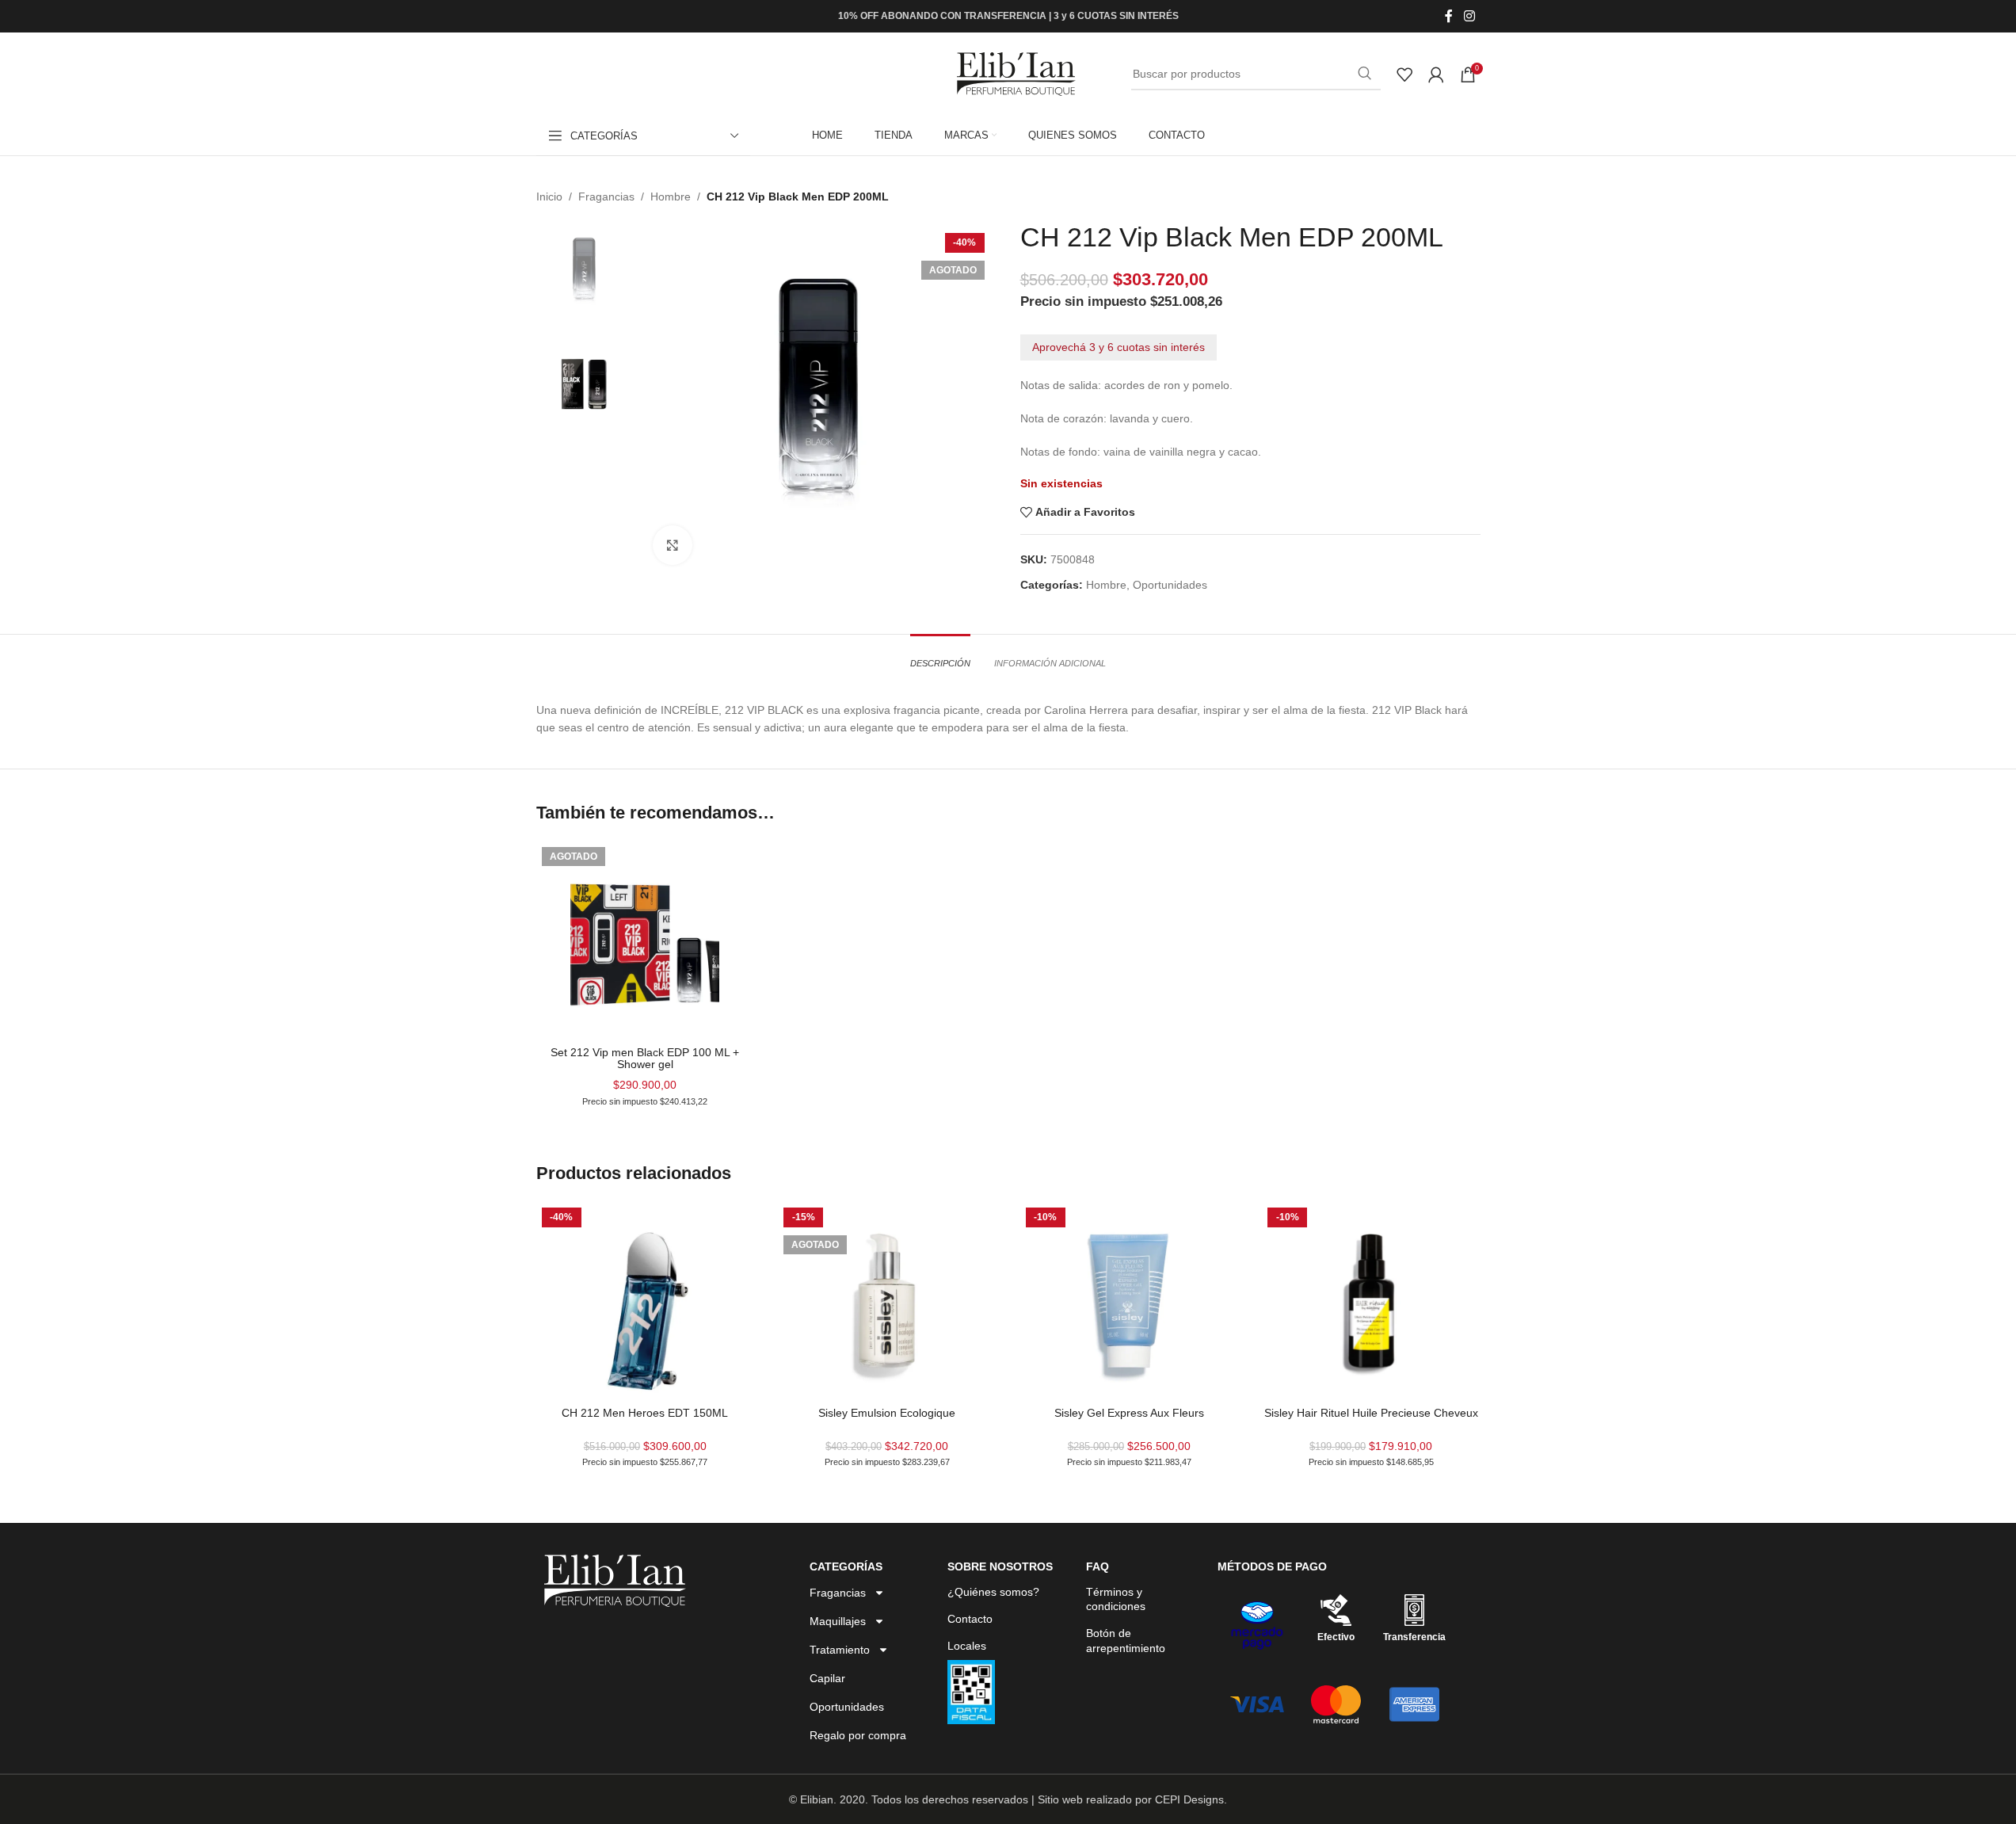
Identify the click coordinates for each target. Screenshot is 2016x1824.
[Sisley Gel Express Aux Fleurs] (1130, 1301)
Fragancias (606, 197)
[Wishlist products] (1404, 74)
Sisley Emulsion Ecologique (887, 1413)
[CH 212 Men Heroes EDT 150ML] (646, 1301)
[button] (46, 1778)
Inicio (549, 197)
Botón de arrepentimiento (1126, 1640)
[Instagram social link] (1469, 16)
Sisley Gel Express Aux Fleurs (1129, 1413)
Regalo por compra (858, 1735)
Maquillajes (838, 1621)
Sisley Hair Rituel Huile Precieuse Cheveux (1371, 1413)
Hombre (671, 197)
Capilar (827, 1678)
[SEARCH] (1365, 74)
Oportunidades (1170, 585)
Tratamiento (840, 1650)
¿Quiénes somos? (993, 1592)
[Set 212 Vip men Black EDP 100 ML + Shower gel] (646, 941)
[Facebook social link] (1449, 16)
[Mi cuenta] (1436, 74)
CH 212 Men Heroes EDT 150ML (645, 1413)
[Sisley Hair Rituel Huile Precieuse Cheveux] (1371, 1301)
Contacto (970, 1619)
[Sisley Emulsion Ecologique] (887, 1301)
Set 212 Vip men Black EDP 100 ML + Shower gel (645, 1058)
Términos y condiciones (1116, 1599)
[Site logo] (1016, 73)
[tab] (940, 656)
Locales (967, 1646)
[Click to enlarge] (673, 545)
